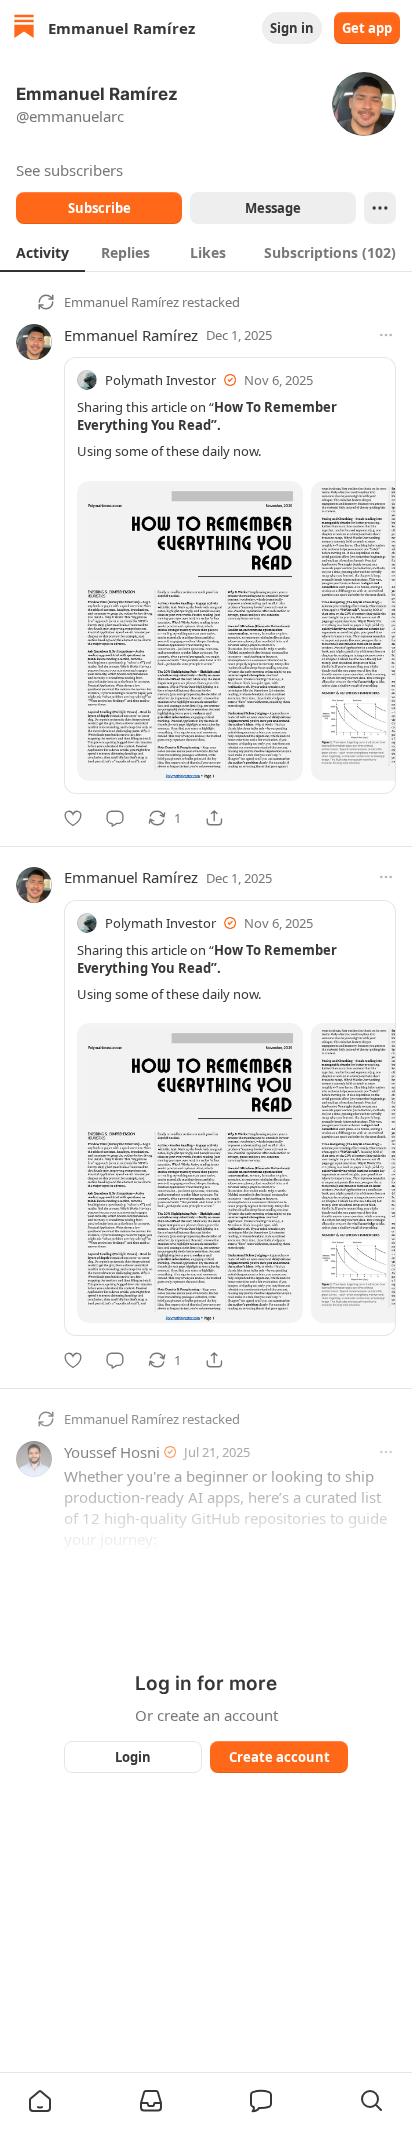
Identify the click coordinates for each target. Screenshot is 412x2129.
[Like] (73, 818)
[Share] (214, 818)
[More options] (386, 335)
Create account (279, 1757)
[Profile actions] (380, 208)
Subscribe (99, 208)
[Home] (24, 28)
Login (133, 1757)
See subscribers (69, 170)
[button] (40, 2101)
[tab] (42, 252)
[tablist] (206, 252)
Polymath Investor (160, 380)
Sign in (292, 28)
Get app (367, 28)
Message (273, 208)
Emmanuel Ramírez (121, 302)
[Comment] (115, 818)
